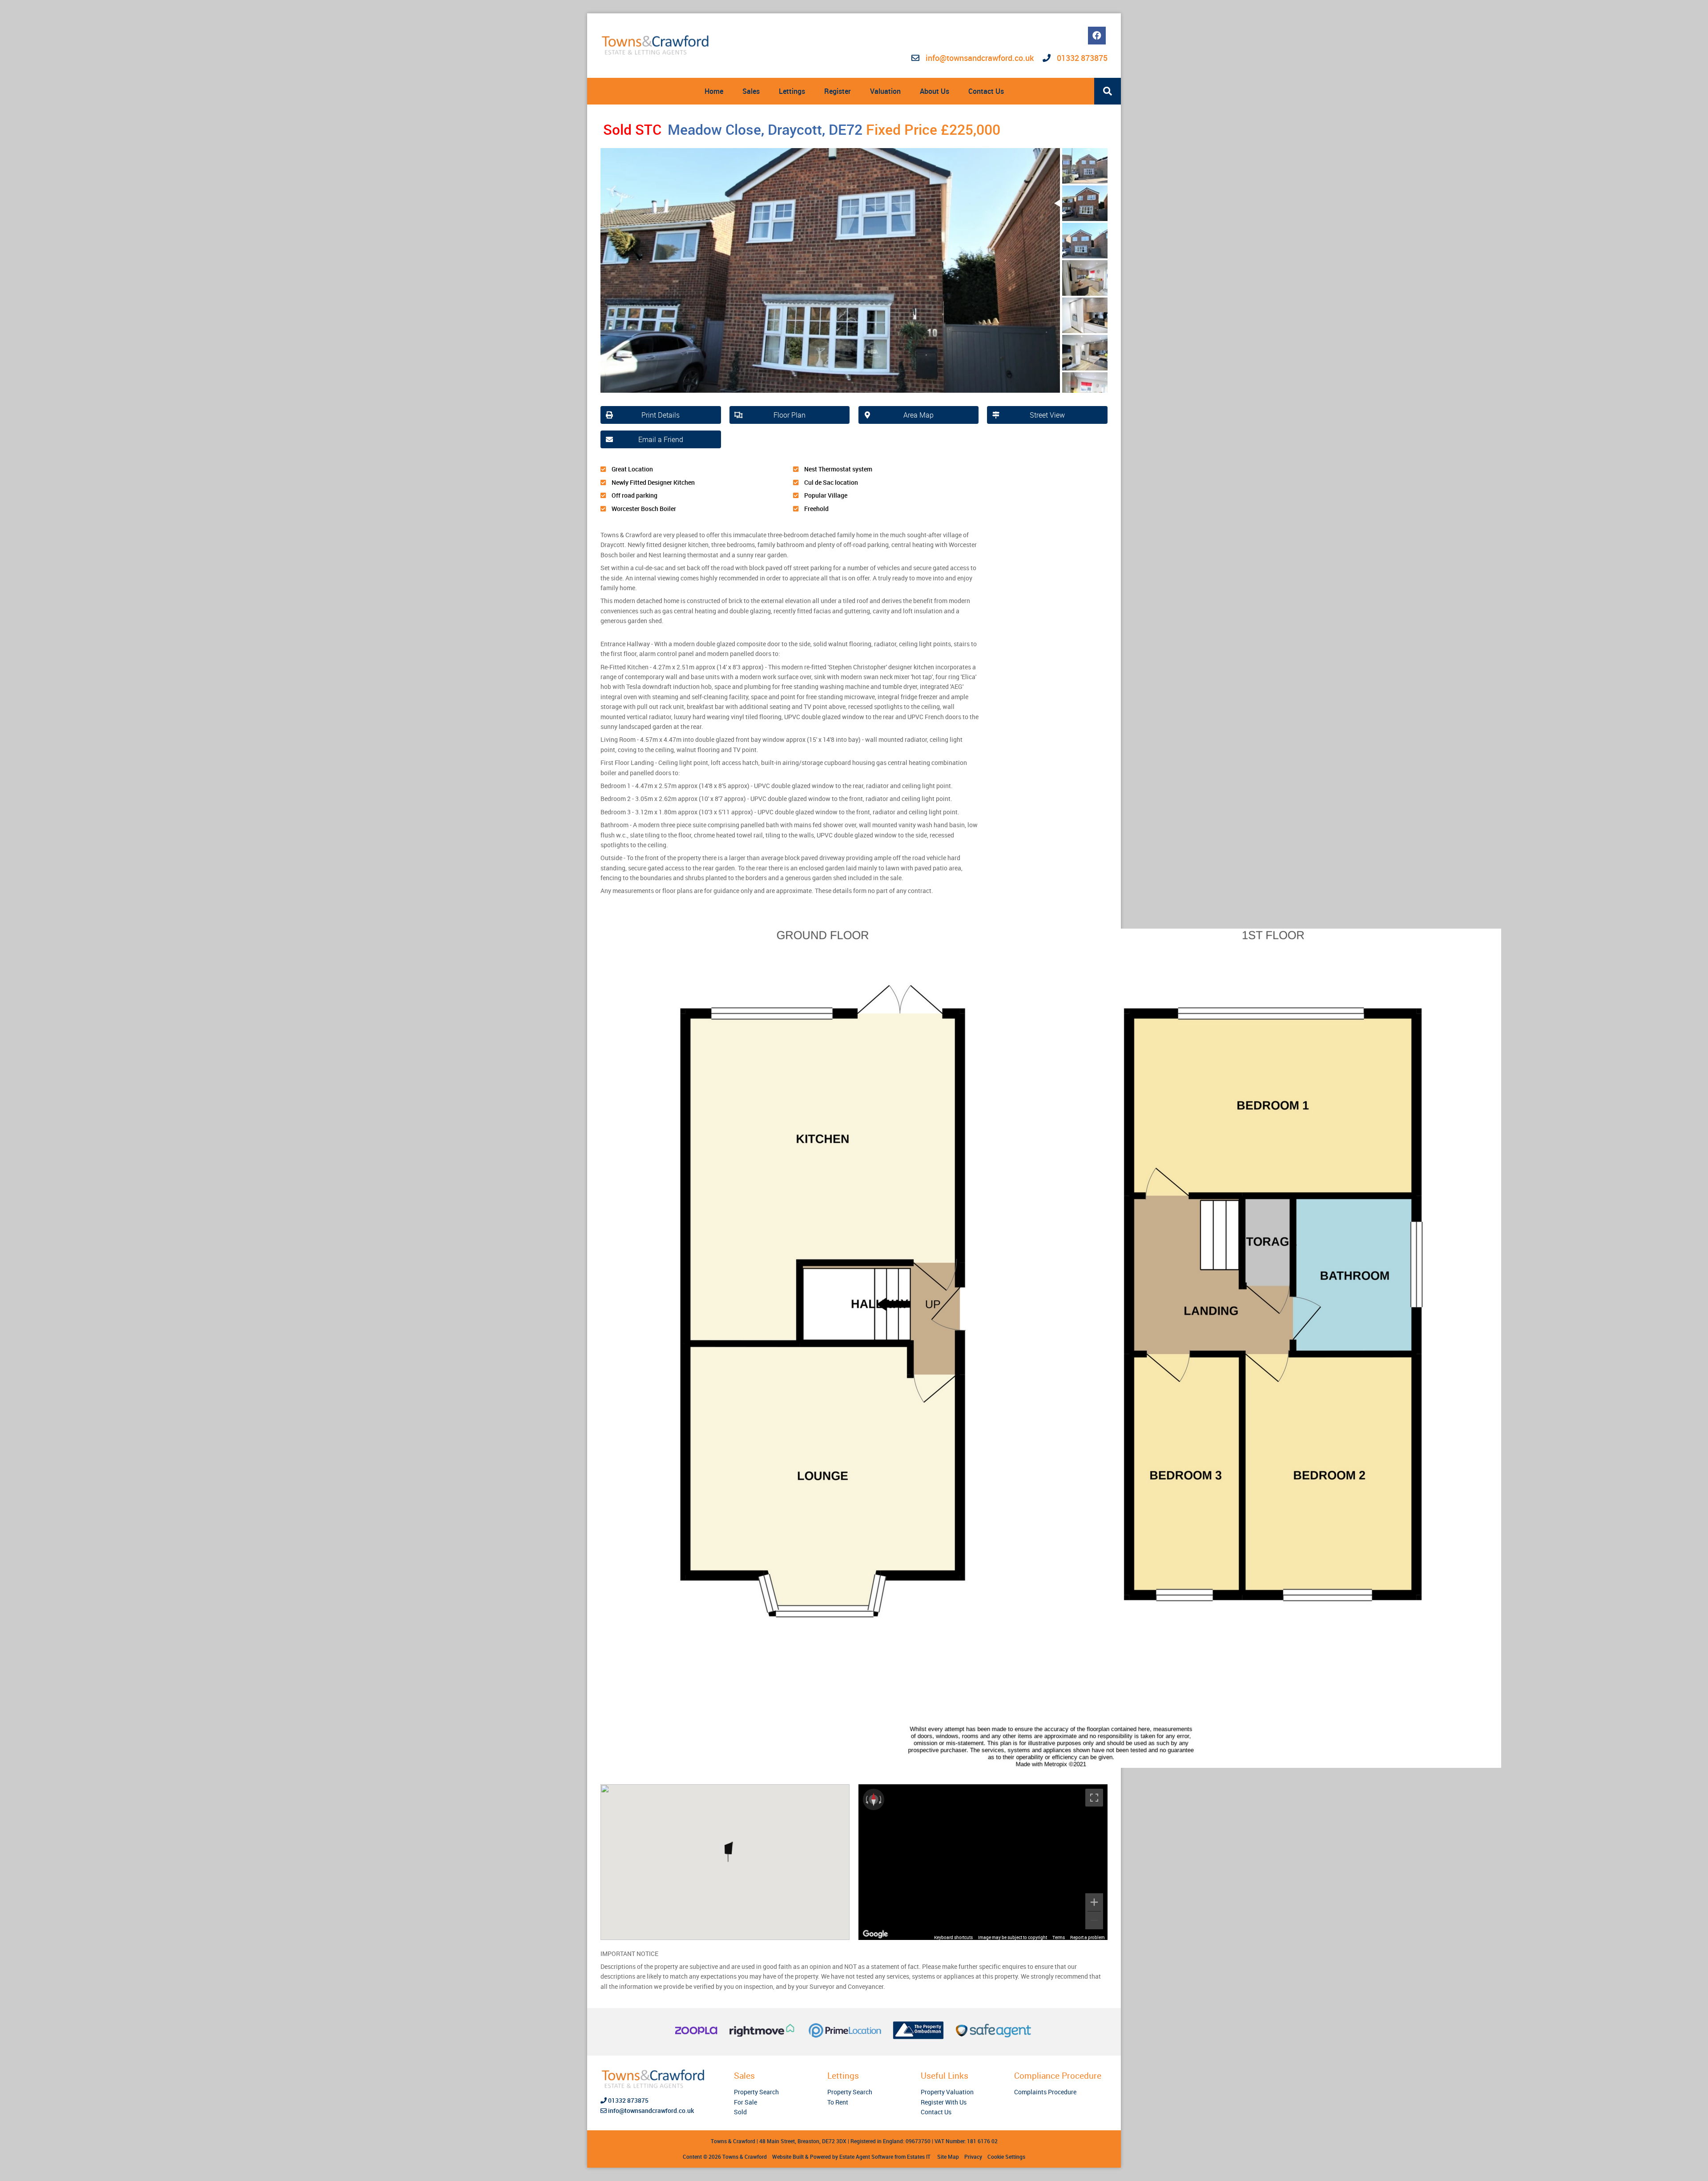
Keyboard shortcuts (953, 1937)
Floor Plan (790, 415)
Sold (740, 2112)
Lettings (792, 91)
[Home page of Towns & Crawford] (656, 45)
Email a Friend (661, 439)
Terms (1059, 1937)
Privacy (973, 2157)
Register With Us (944, 2102)
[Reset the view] (874, 1799)
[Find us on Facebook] (1097, 36)
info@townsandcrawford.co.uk (980, 58)
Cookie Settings (1006, 2157)
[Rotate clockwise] (881, 1799)
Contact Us (986, 91)
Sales (751, 91)
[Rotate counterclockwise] (866, 1799)
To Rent (838, 2102)
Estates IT (919, 2157)
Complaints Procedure (1045, 2092)
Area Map (918, 415)
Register (838, 91)
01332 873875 (1081, 58)
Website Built (788, 2157)
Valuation (885, 91)
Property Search (756, 2092)
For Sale (745, 2102)
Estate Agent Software (866, 2157)
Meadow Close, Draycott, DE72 (733, 129)
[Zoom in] (1094, 1902)
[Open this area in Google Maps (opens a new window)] (875, 1934)
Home (714, 91)
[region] (983, 1862)
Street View (1047, 415)
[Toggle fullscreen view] (1094, 1798)
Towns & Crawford (745, 2157)
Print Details (661, 415)
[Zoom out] (1094, 1920)
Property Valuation (947, 2092)
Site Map (948, 2157)
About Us (935, 91)
